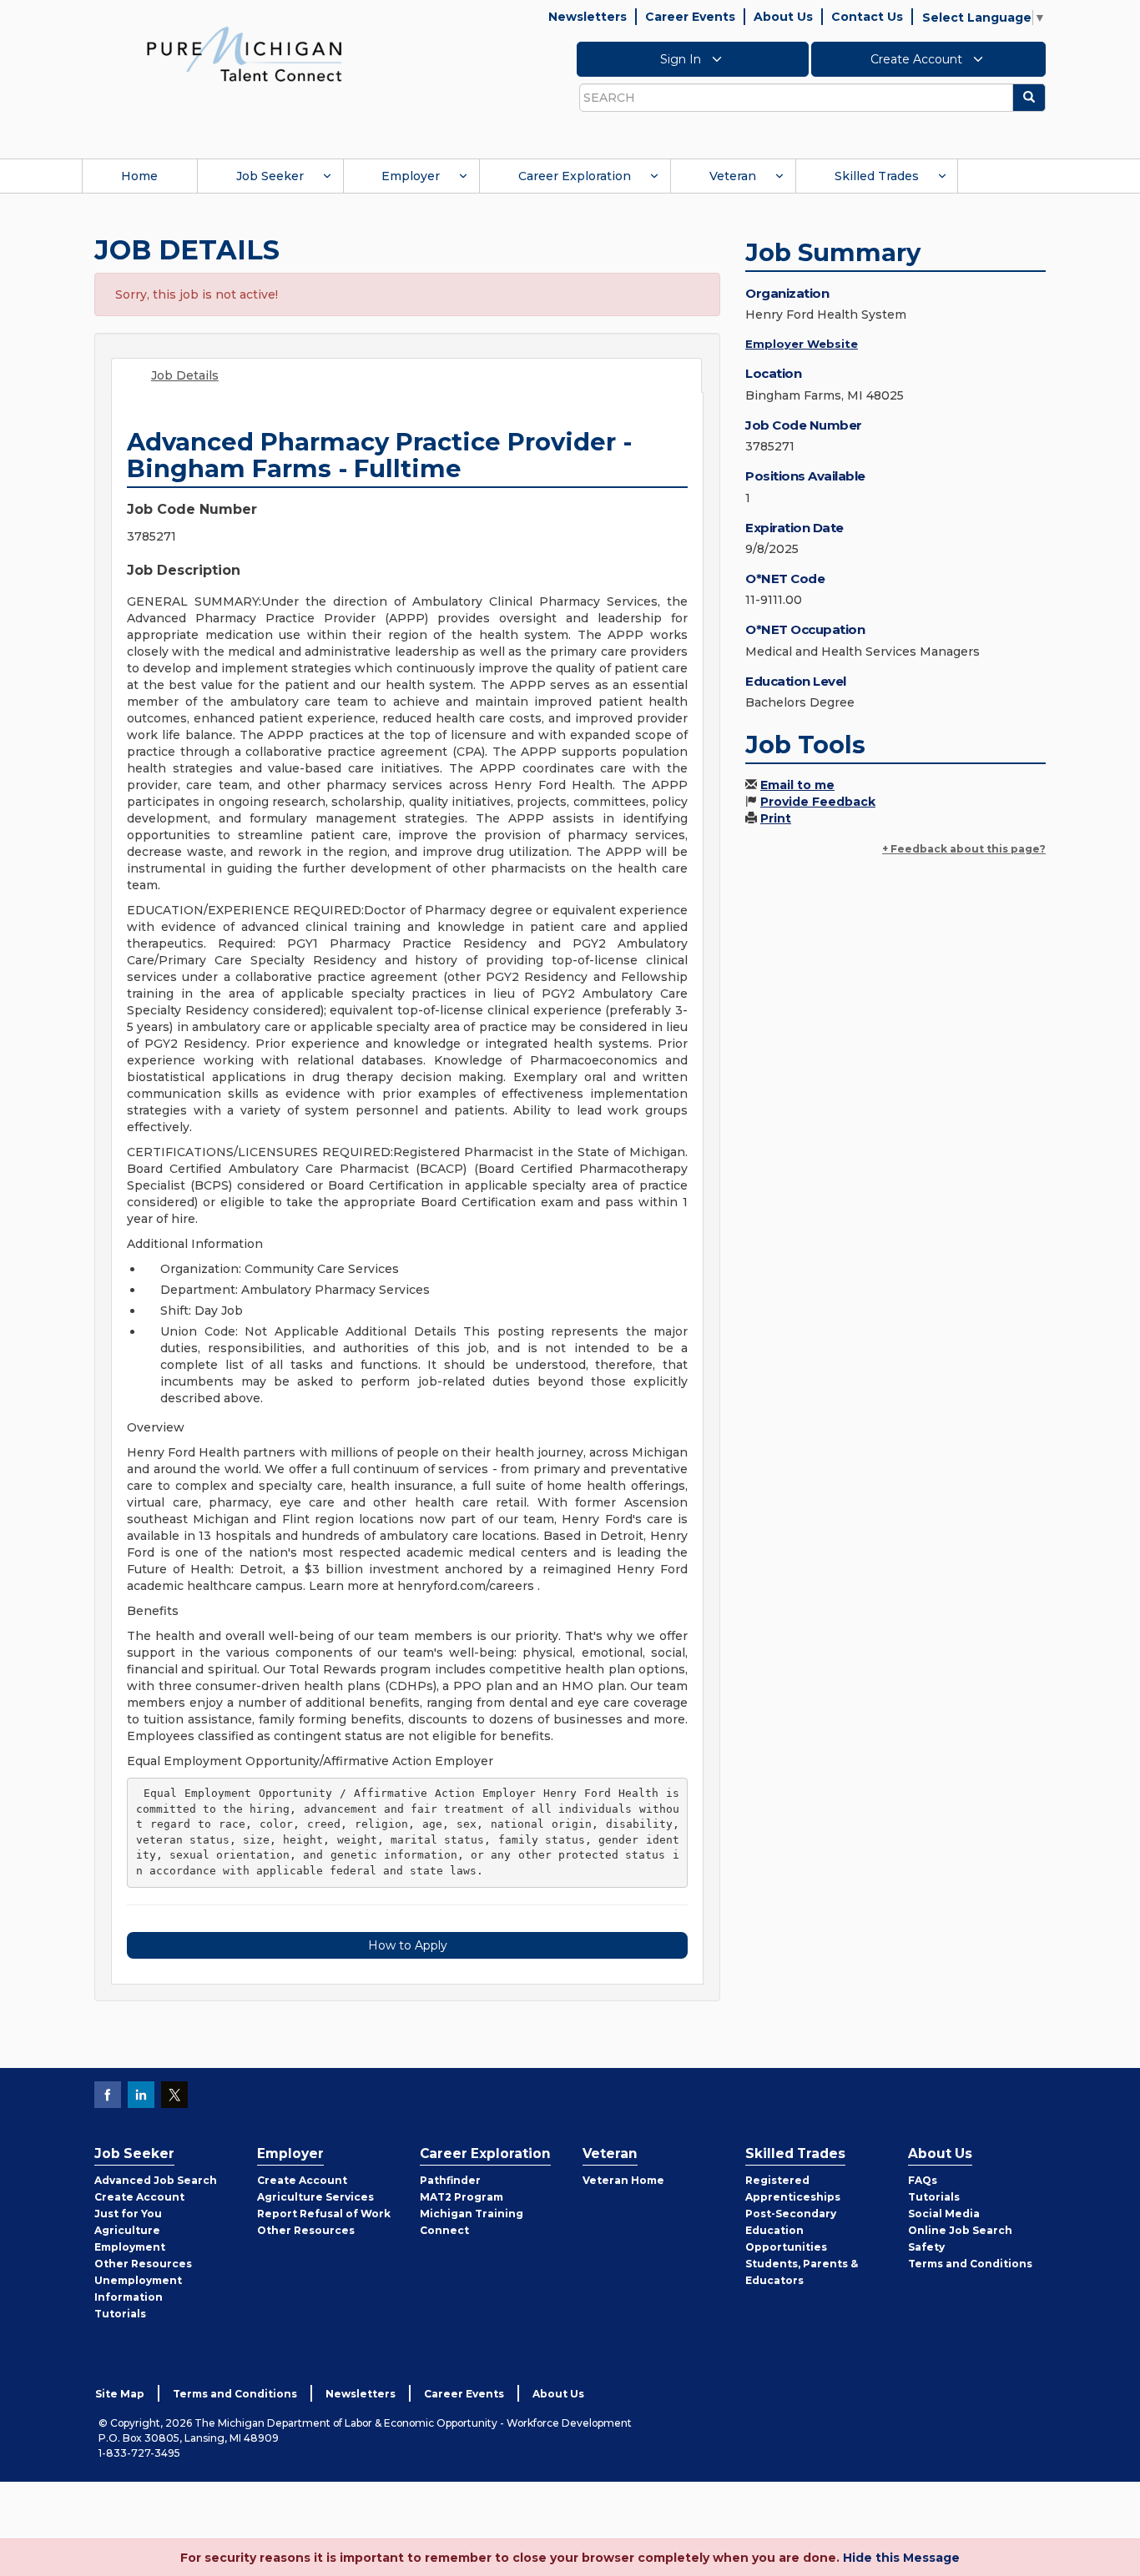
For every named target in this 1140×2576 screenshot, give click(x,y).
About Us (783, 17)
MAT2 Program (462, 2197)
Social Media (944, 2214)
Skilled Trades (877, 176)
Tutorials (120, 2314)
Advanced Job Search (156, 2180)
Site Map (120, 2394)
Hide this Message (901, 2558)
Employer (411, 176)
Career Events (690, 17)
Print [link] (776, 818)
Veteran (733, 176)
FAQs (923, 2180)
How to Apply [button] (408, 1945)
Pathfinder (450, 2180)
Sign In (682, 59)
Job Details (185, 375)
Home (139, 176)
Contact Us (867, 17)
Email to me (797, 785)
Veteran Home (623, 2180)
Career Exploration (575, 176)
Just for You (128, 2214)
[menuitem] (139, 176)
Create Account (918, 59)
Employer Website (802, 344)
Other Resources (143, 2264)
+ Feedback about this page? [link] (964, 849)
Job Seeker (270, 176)
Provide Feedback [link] (818, 802)
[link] (245, 53)
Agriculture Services (315, 2197)
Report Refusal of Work (324, 2214)
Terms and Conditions (970, 2264)
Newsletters (588, 17)
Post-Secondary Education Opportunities (791, 2230)
